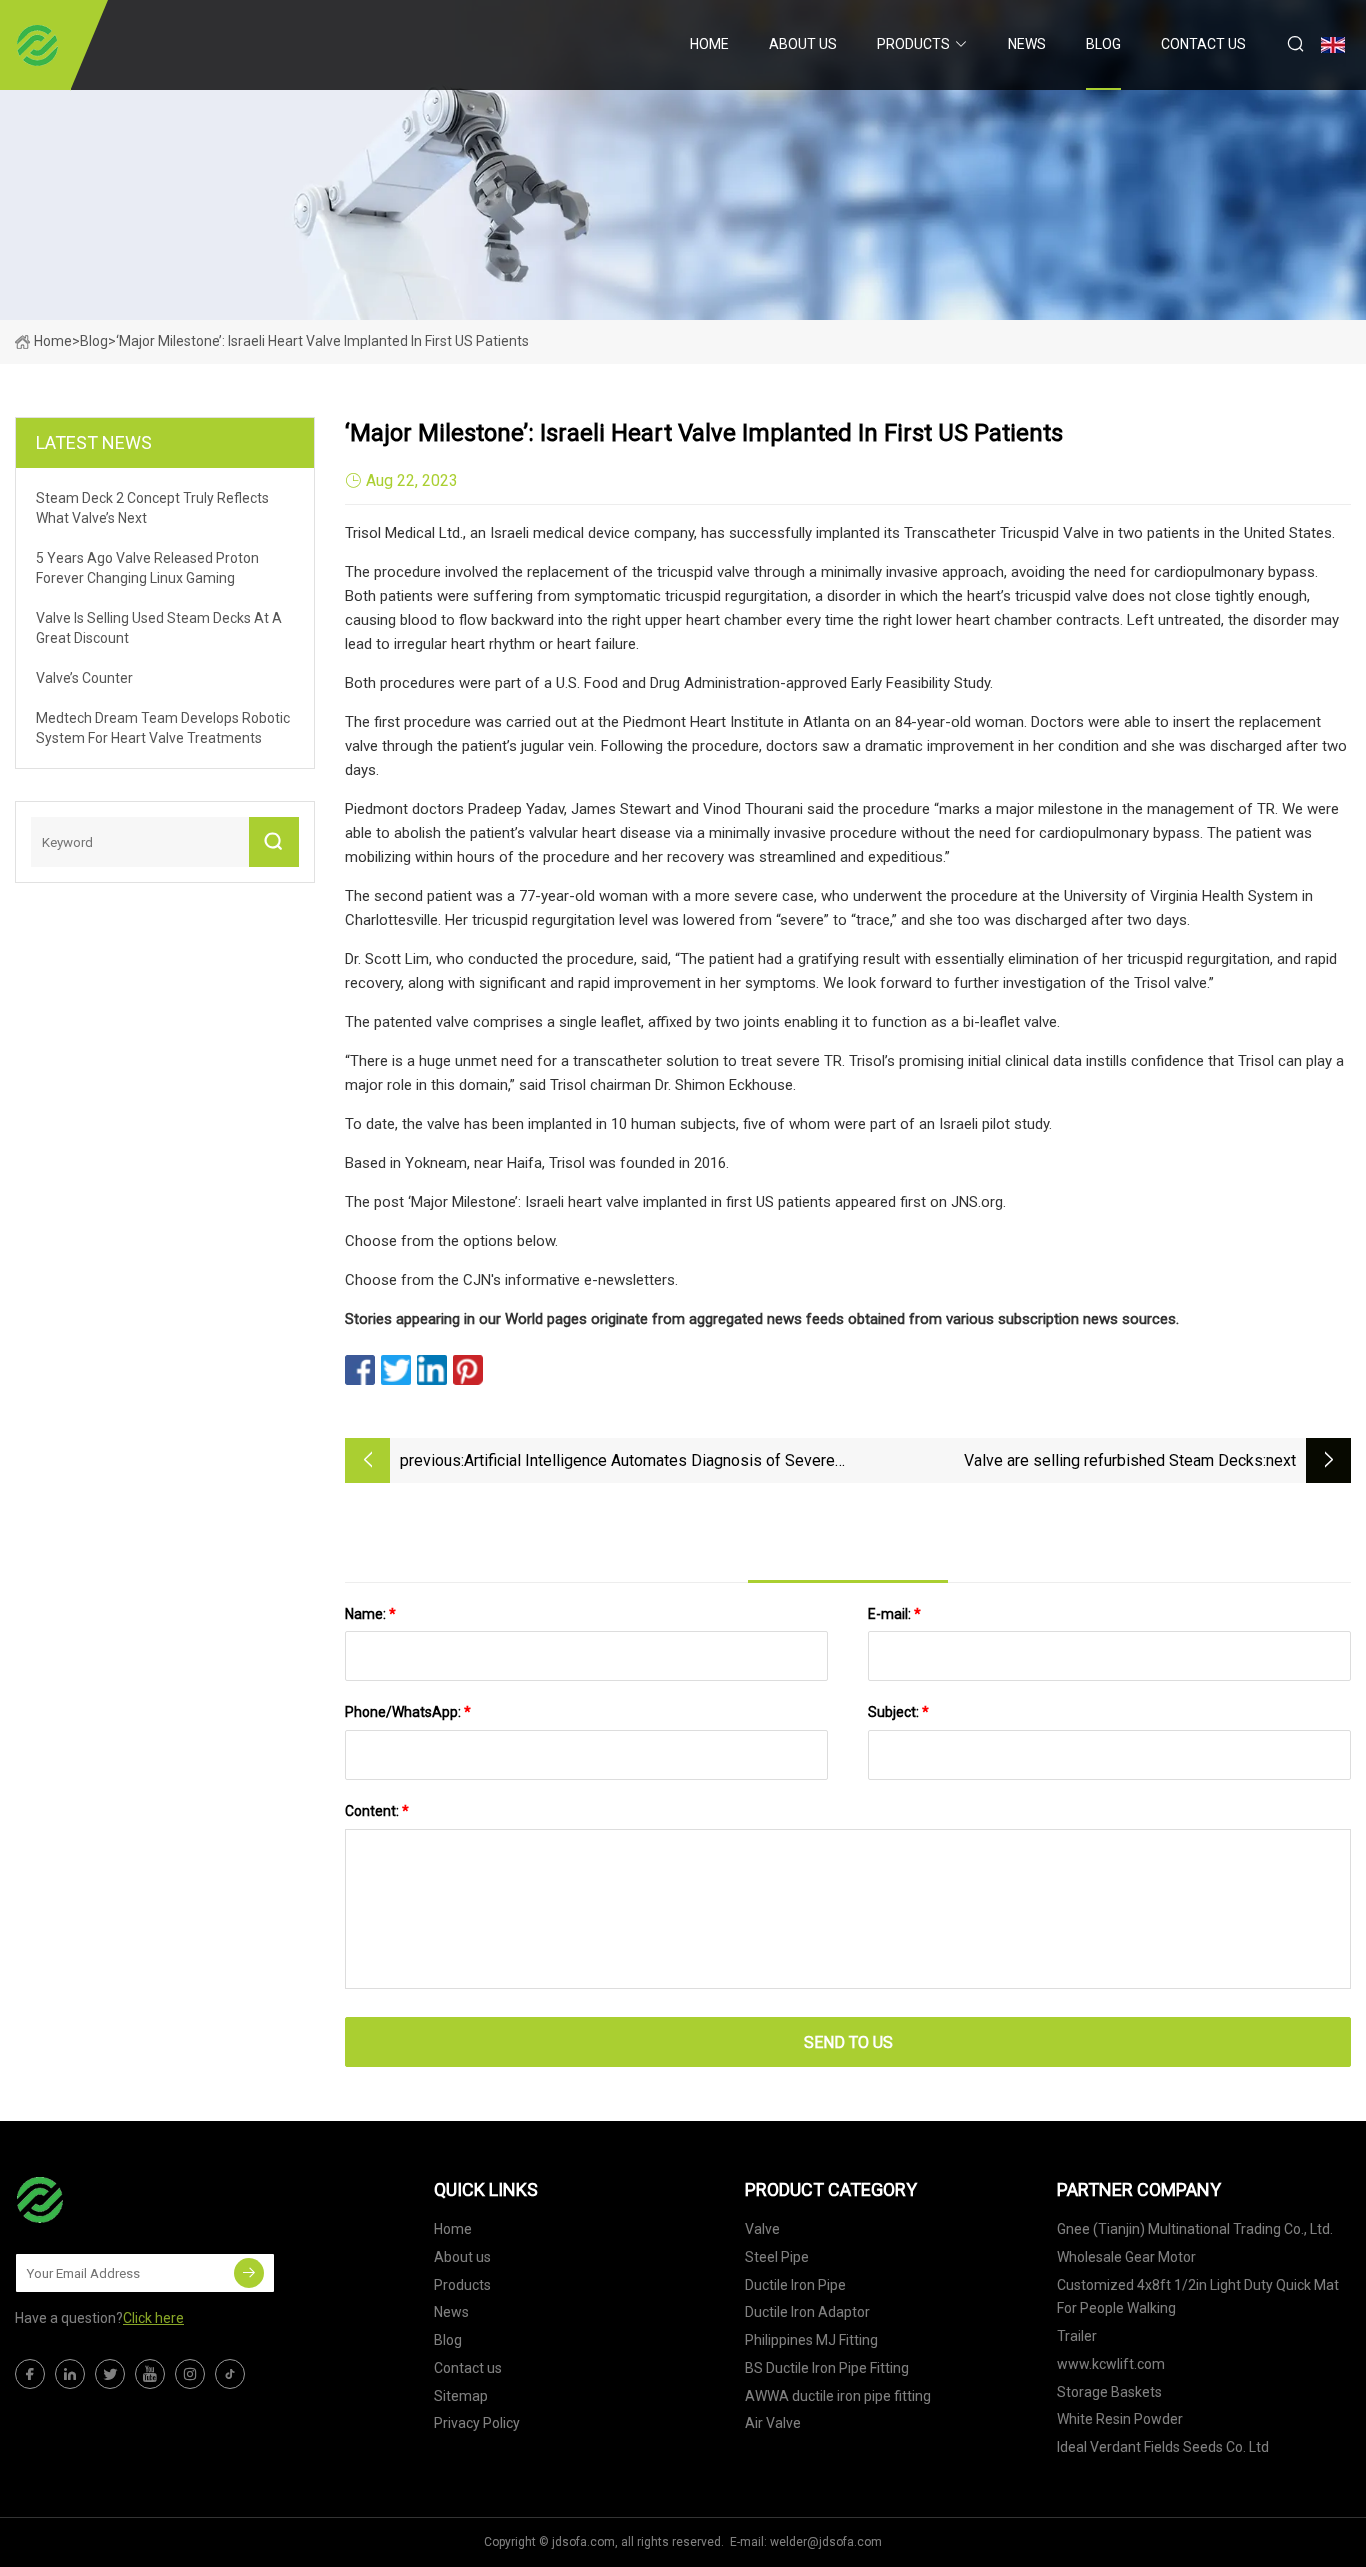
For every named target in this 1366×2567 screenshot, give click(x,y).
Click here (153, 2318)
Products (913, 44)
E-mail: (894, 1614)
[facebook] (30, 2374)
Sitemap (461, 2396)
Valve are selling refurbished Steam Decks (1113, 1460)
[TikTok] (230, 2374)
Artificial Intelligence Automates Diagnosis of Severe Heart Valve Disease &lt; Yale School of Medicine (649, 1462)
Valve (762, 2229)
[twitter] (110, 2374)
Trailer (1077, 2336)
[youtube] (150, 2374)
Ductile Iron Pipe (795, 2285)
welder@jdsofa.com (826, 2542)
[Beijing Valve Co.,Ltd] (37, 45)
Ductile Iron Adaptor (807, 2312)
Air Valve (773, 2423)
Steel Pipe (777, 2257)
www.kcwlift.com (1111, 2364)
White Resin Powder (1120, 2419)
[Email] (249, 2273)
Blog (1103, 44)
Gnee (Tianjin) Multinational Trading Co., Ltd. (1195, 2229)
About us (803, 44)
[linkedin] (70, 2374)
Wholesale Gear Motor (1126, 2257)
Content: (377, 1811)
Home (709, 44)
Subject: (898, 1712)
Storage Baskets (1109, 2392)
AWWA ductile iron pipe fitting (838, 2396)
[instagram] (190, 2374)
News (1027, 44)
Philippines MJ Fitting (811, 2340)
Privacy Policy (477, 2423)
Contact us (1203, 44)
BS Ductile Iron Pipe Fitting (827, 2368)
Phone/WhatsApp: (408, 1712)
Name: (370, 1614)
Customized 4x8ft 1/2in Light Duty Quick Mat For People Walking (1198, 2297)
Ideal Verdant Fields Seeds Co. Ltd (1163, 2447)
